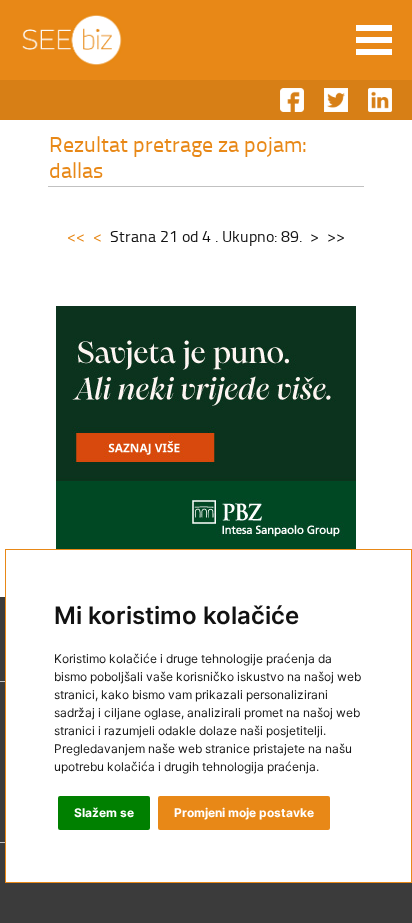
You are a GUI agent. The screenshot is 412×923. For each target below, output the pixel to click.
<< (76, 236)
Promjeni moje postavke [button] (244, 812)
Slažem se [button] (104, 812)
